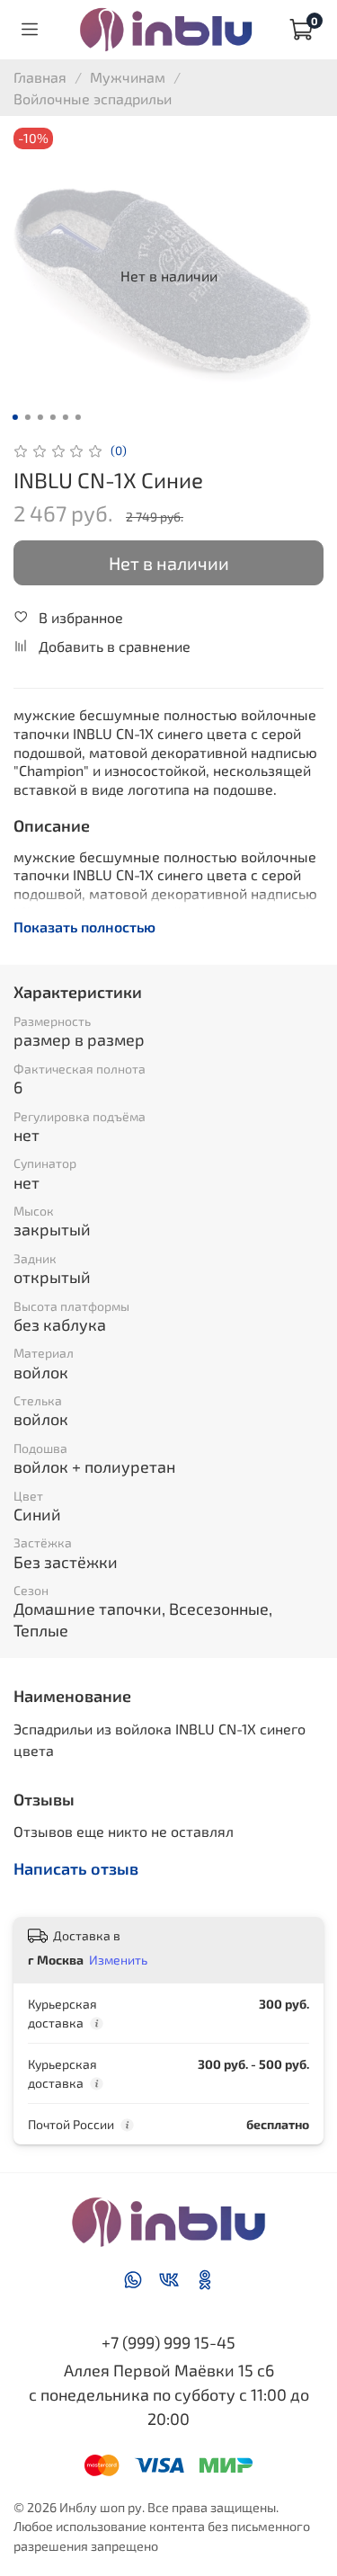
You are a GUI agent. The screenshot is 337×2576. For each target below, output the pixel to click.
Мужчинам (128, 77)
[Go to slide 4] (52, 417)
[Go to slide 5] (65, 417)
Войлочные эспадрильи (93, 98)
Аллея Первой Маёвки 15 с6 (169, 2370)
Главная (40, 77)
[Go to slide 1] (14, 417)
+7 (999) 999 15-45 (168, 2342)
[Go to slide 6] (77, 417)
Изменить (118, 1960)
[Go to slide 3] (40, 417)
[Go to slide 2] (27, 417)
